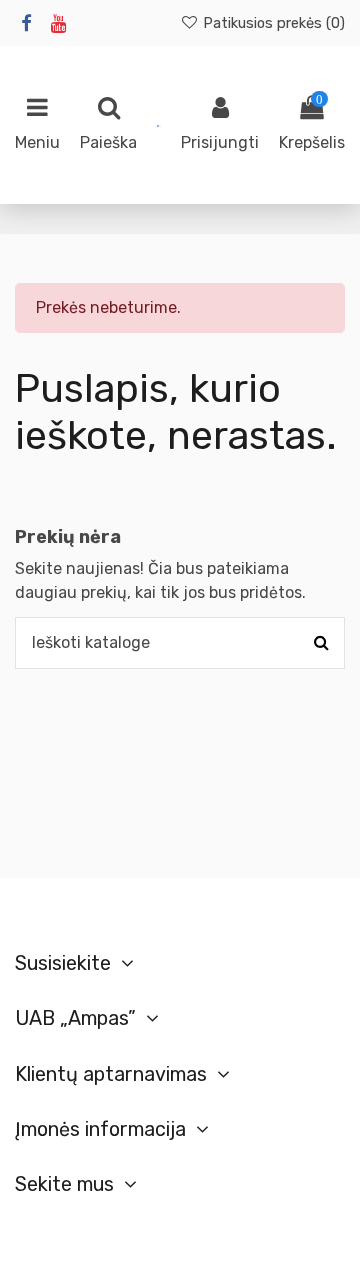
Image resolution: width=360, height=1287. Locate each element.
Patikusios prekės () (272, 23)
